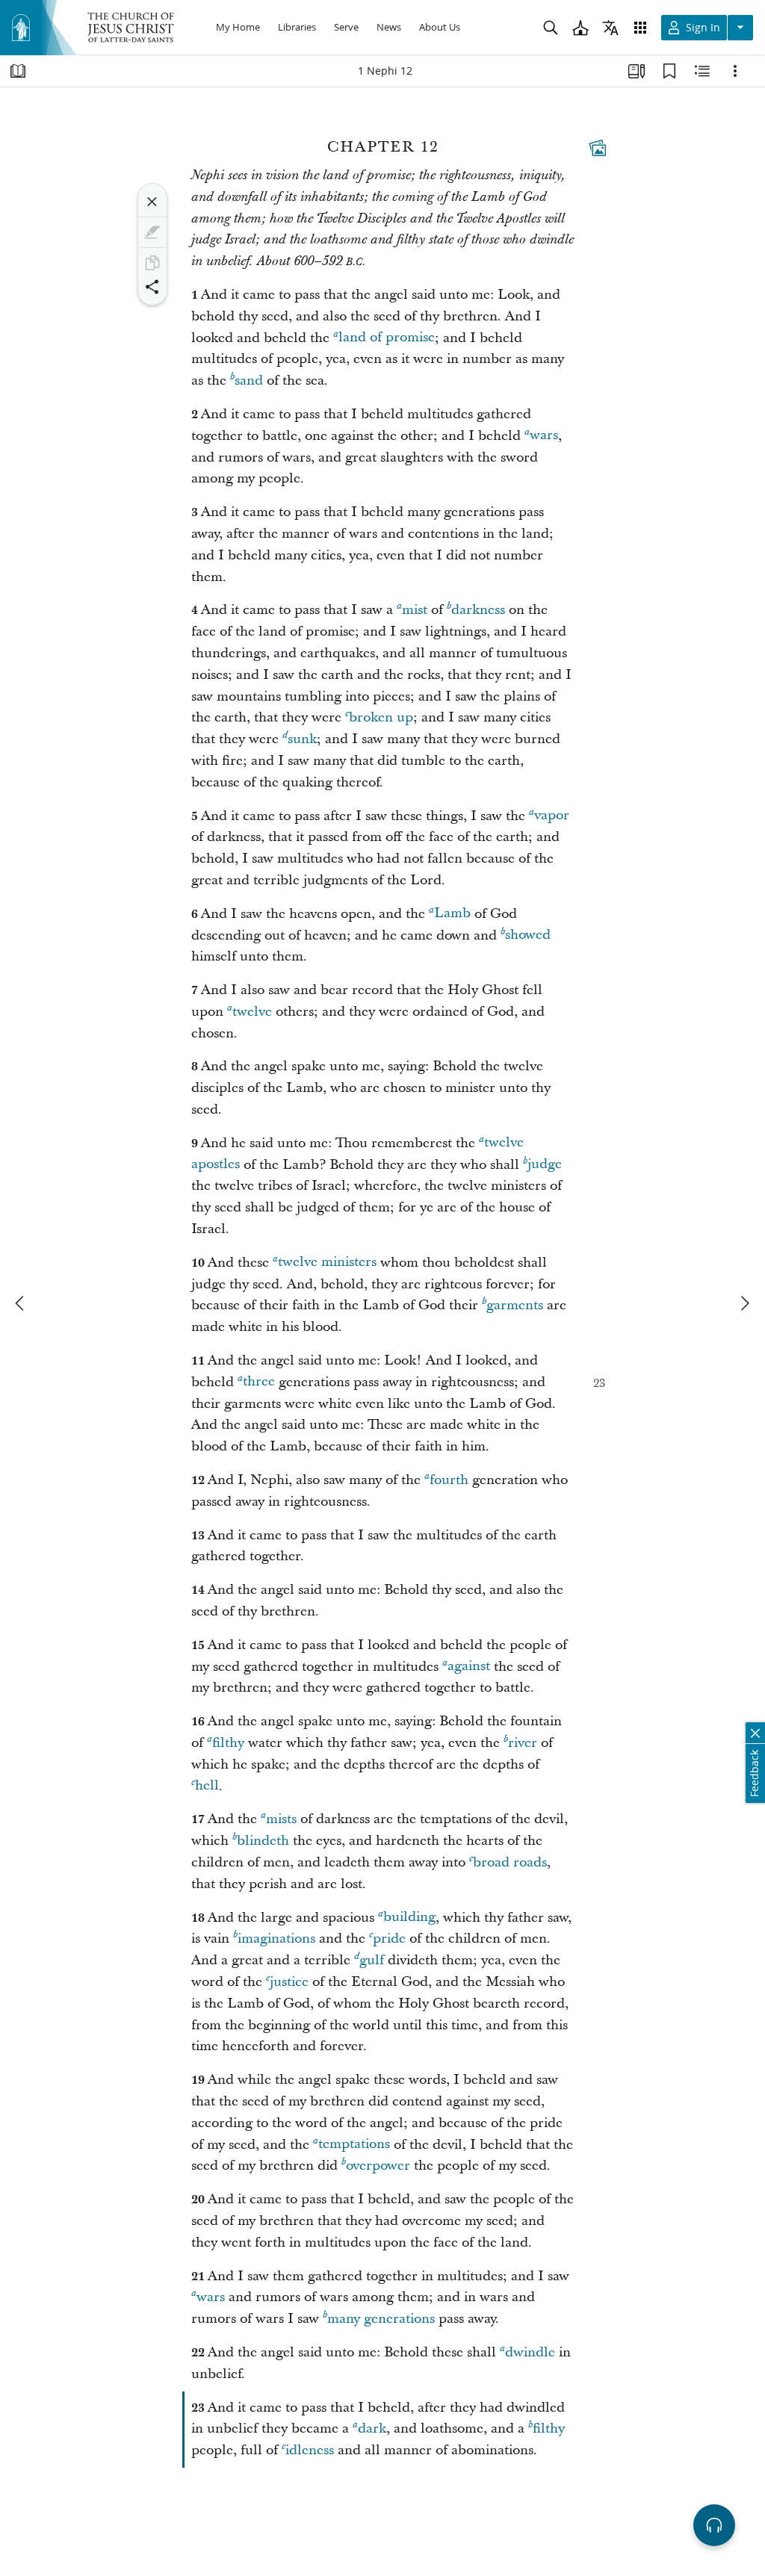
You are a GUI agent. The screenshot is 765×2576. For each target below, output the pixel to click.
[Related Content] (702, 71)
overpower (378, 2166)
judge (545, 1165)
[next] (744, 1303)
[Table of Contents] (18, 71)
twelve (252, 1012)
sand (249, 381)
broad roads (510, 1862)
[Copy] (152, 263)
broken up (381, 717)
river (523, 1743)
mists (281, 1819)
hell (207, 1786)
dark (372, 2428)
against (469, 1667)
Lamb (452, 914)
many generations (381, 2319)
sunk (302, 739)
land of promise (387, 338)
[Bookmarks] (669, 71)
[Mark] (152, 232)
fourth (449, 1480)
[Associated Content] (598, 148)
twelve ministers (327, 1263)
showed (528, 935)
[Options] (735, 71)
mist (415, 610)
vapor (552, 816)
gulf (372, 1960)
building (409, 1918)
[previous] (21, 1303)
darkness (478, 610)
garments (515, 1305)
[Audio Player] (714, 2525)
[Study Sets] (637, 71)
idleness (310, 2450)
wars (544, 436)
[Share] (152, 287)
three (259, 1382)
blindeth (263, 1841)
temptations (354, 2145)
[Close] (152, 202)
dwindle (530, 2352)
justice (289, 1982)
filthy (228, 1743)
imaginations (276, 1939)
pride (389, 1939)
